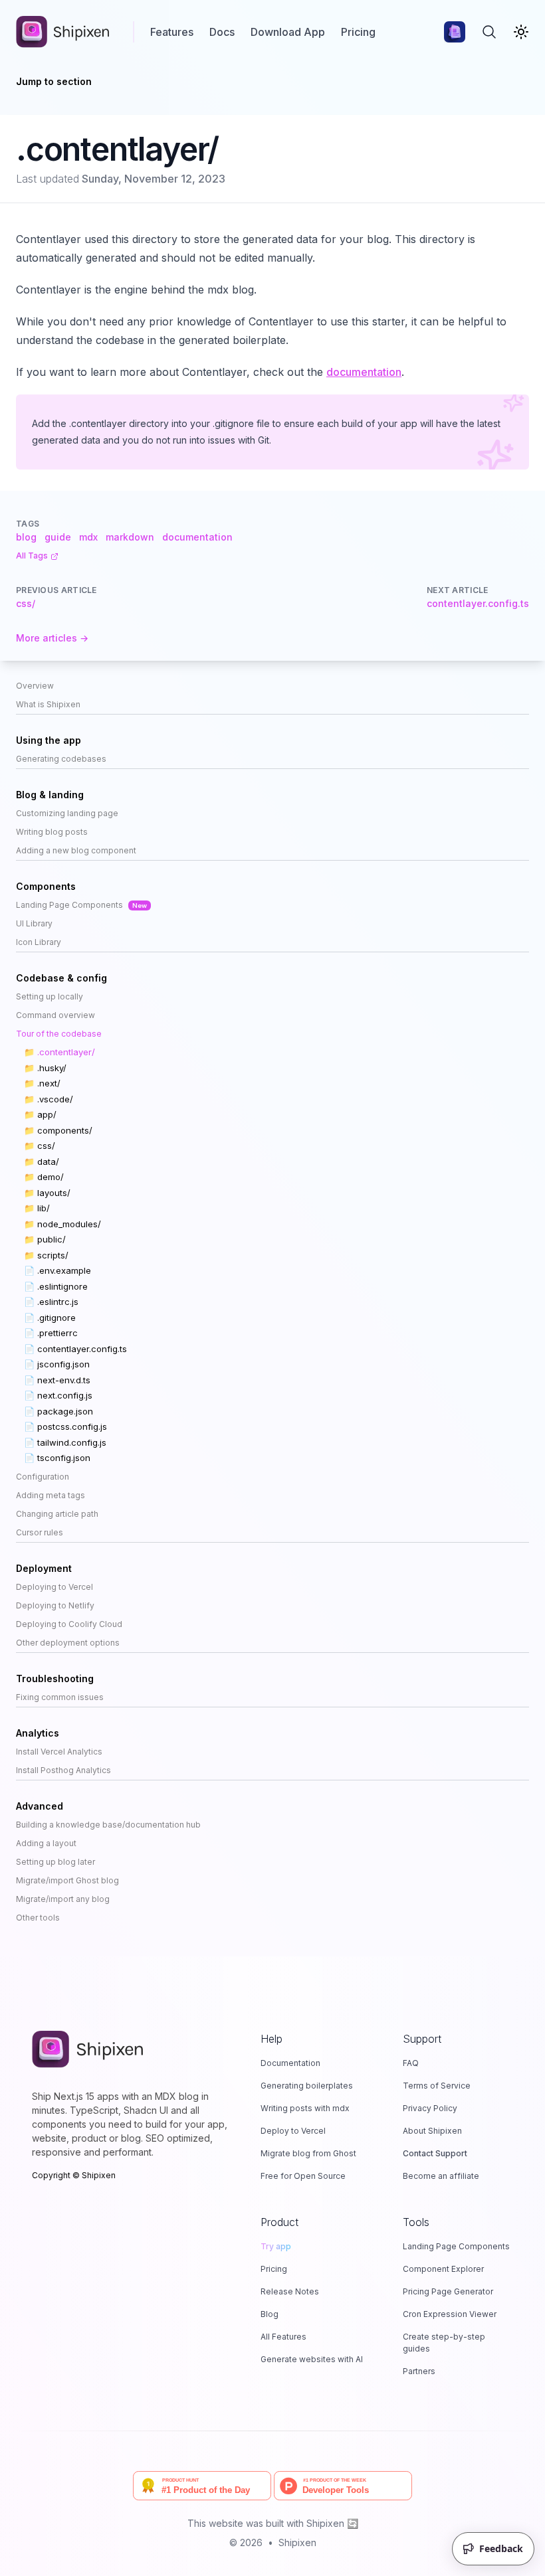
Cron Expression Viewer (450, 2314)
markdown (130, 537)
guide (58, 537)
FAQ (411, 2063)
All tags (32, 556)
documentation (364, 372)
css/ (26, 603)
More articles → (52, 638)
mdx (88, 537)
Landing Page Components (456, 2246)
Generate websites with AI (312, 2359)
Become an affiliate (441, 2176)
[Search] (489, 32)
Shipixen (297, 2542)
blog (26, 537)
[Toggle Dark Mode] (521, 32)
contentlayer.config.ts (478, 603)
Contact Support (435, 2153)
